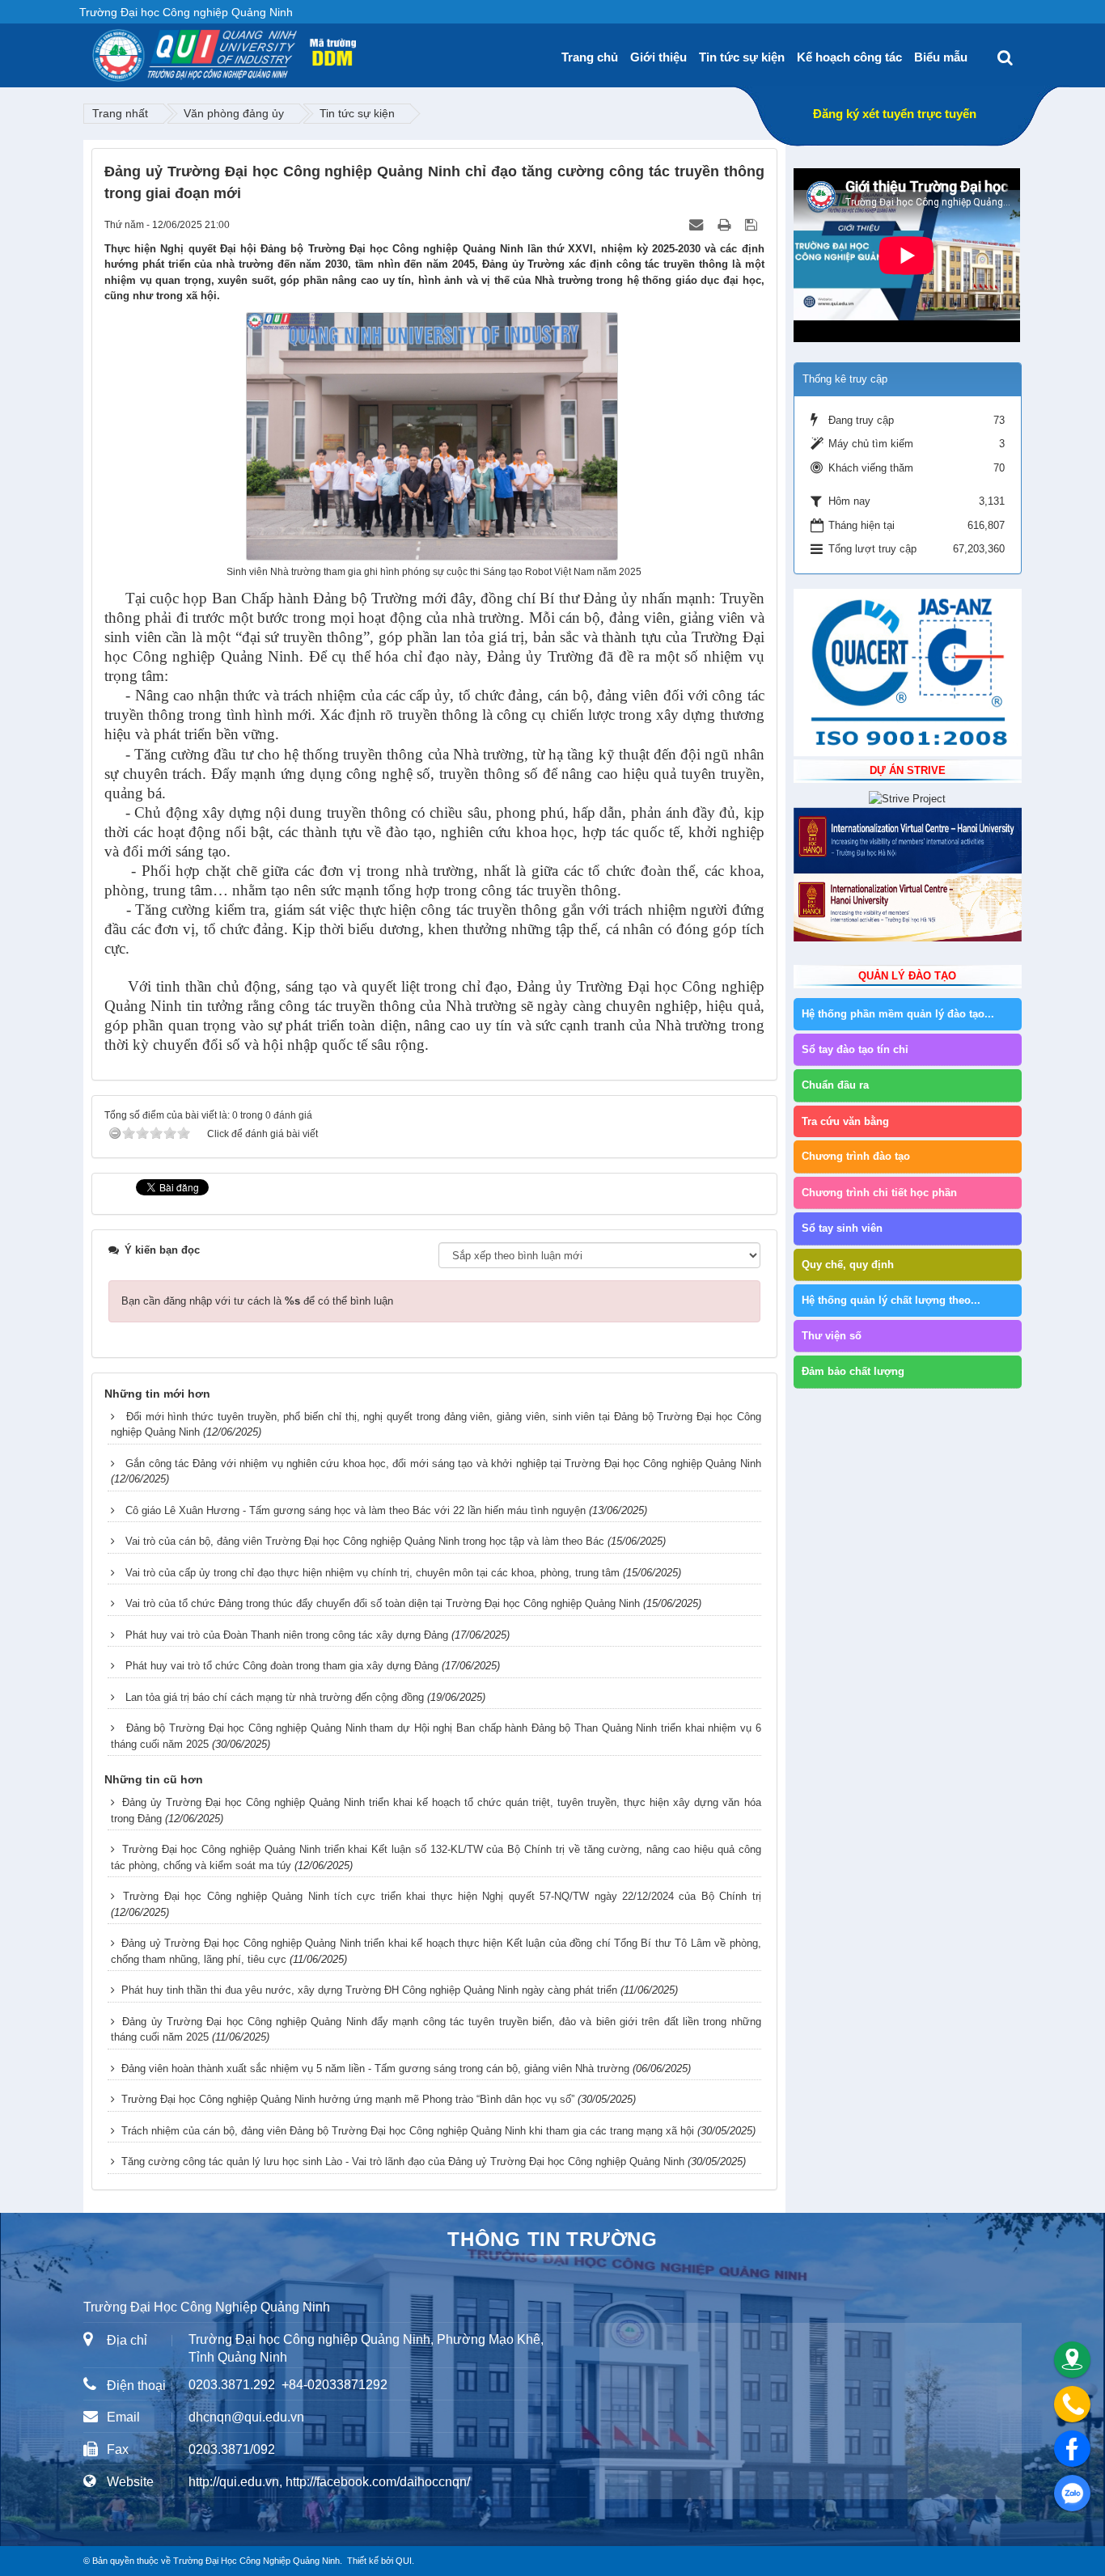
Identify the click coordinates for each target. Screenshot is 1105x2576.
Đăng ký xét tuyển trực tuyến (895, 114)
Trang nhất (120, 113)
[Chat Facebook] (1072, 2449)
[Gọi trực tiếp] (1072, 2404)
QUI (404, 2561)
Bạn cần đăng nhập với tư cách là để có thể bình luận (257, 1301)
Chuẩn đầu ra (835, 1085)
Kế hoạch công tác (849, 57)
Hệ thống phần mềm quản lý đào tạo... (898, 1014)
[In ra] (726, 224)
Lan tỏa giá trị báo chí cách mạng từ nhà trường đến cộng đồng (275, 1697)
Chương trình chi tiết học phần (879, 1193)
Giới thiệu (658, 57)
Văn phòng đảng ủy (234, 113)
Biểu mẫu (941, 57)
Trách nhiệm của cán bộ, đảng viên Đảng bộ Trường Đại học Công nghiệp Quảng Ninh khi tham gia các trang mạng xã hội (408, 2131)
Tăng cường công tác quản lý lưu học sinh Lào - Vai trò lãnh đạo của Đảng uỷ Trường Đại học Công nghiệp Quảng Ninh (403, 2161)
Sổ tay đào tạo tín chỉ (855, 1049)
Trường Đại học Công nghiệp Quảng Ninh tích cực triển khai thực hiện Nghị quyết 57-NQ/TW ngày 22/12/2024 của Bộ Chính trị (442, 1896)
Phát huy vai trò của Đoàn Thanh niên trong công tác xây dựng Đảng (287, 1635)
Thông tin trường (552, 2239)
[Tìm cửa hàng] (1072, 2360)
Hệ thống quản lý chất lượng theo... (891, 1300)
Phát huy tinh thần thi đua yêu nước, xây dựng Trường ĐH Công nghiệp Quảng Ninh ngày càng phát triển (369, 1990)
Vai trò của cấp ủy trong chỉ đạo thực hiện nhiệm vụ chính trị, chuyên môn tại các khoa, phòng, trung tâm (373, 1573)
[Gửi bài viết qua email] (698, 224)
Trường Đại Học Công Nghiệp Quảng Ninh (256, 2561)
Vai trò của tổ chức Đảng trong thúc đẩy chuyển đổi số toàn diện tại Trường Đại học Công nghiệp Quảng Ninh (383, 1603)
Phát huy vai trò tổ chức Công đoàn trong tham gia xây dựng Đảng (282, 1666)
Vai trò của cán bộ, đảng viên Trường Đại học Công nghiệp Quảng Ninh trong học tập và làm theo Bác (365, 1541)
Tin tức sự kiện (742, 57)
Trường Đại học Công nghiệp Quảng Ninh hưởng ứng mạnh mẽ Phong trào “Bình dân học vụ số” (348, 2099)
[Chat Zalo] (1072, 2493)
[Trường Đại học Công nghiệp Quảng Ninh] (92, 49)
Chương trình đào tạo (856, 1156)
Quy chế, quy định (848, 1265)
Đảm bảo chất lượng (853, 1371)
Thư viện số (832, 1336)
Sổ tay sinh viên (842, 1228)
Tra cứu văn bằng (845, 1121)
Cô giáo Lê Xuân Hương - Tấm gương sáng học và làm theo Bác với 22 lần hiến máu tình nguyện (356, 1510)
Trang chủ (590, 57)
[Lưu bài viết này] (753, 224)
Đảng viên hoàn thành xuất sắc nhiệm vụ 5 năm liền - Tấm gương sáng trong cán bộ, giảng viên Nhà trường (375, 2068)
